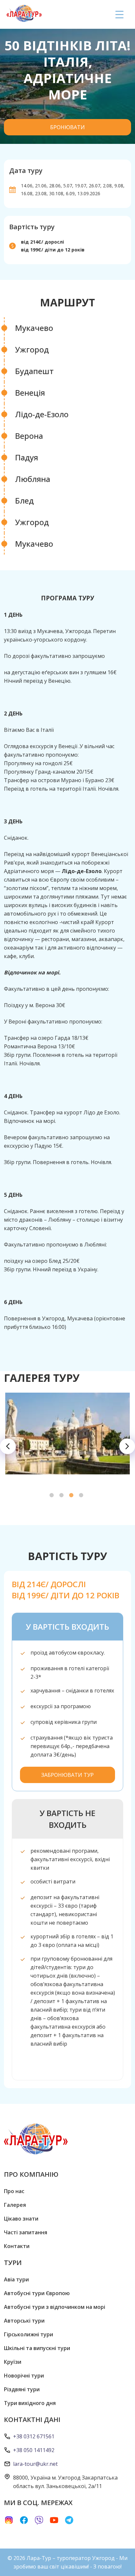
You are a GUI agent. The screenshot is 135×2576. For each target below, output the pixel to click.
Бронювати (67, 127)
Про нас (14, 2191)
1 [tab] (53, 1496)
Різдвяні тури (22, 2389)
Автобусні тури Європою (37, 2293)
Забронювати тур (67, 1775)
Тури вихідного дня (30, 2403)
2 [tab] (63, 1496)
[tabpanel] (67, 1434)
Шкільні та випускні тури (37, 2348)
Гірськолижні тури (29, 2334)
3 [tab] (72, 1496)
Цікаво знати (21, 2219)
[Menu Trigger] (119, 14)
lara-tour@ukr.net (35, 2464)
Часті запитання (26, 2232)
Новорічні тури (24, 2376)
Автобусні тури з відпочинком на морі (55, 2307)
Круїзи (13, 2362)
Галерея (15, 2205)
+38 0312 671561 (34, 2436)
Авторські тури (24, 2321)
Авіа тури (16, 2279)
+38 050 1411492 (34, 2450)
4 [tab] (82, 1496)
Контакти (17, 2246)
